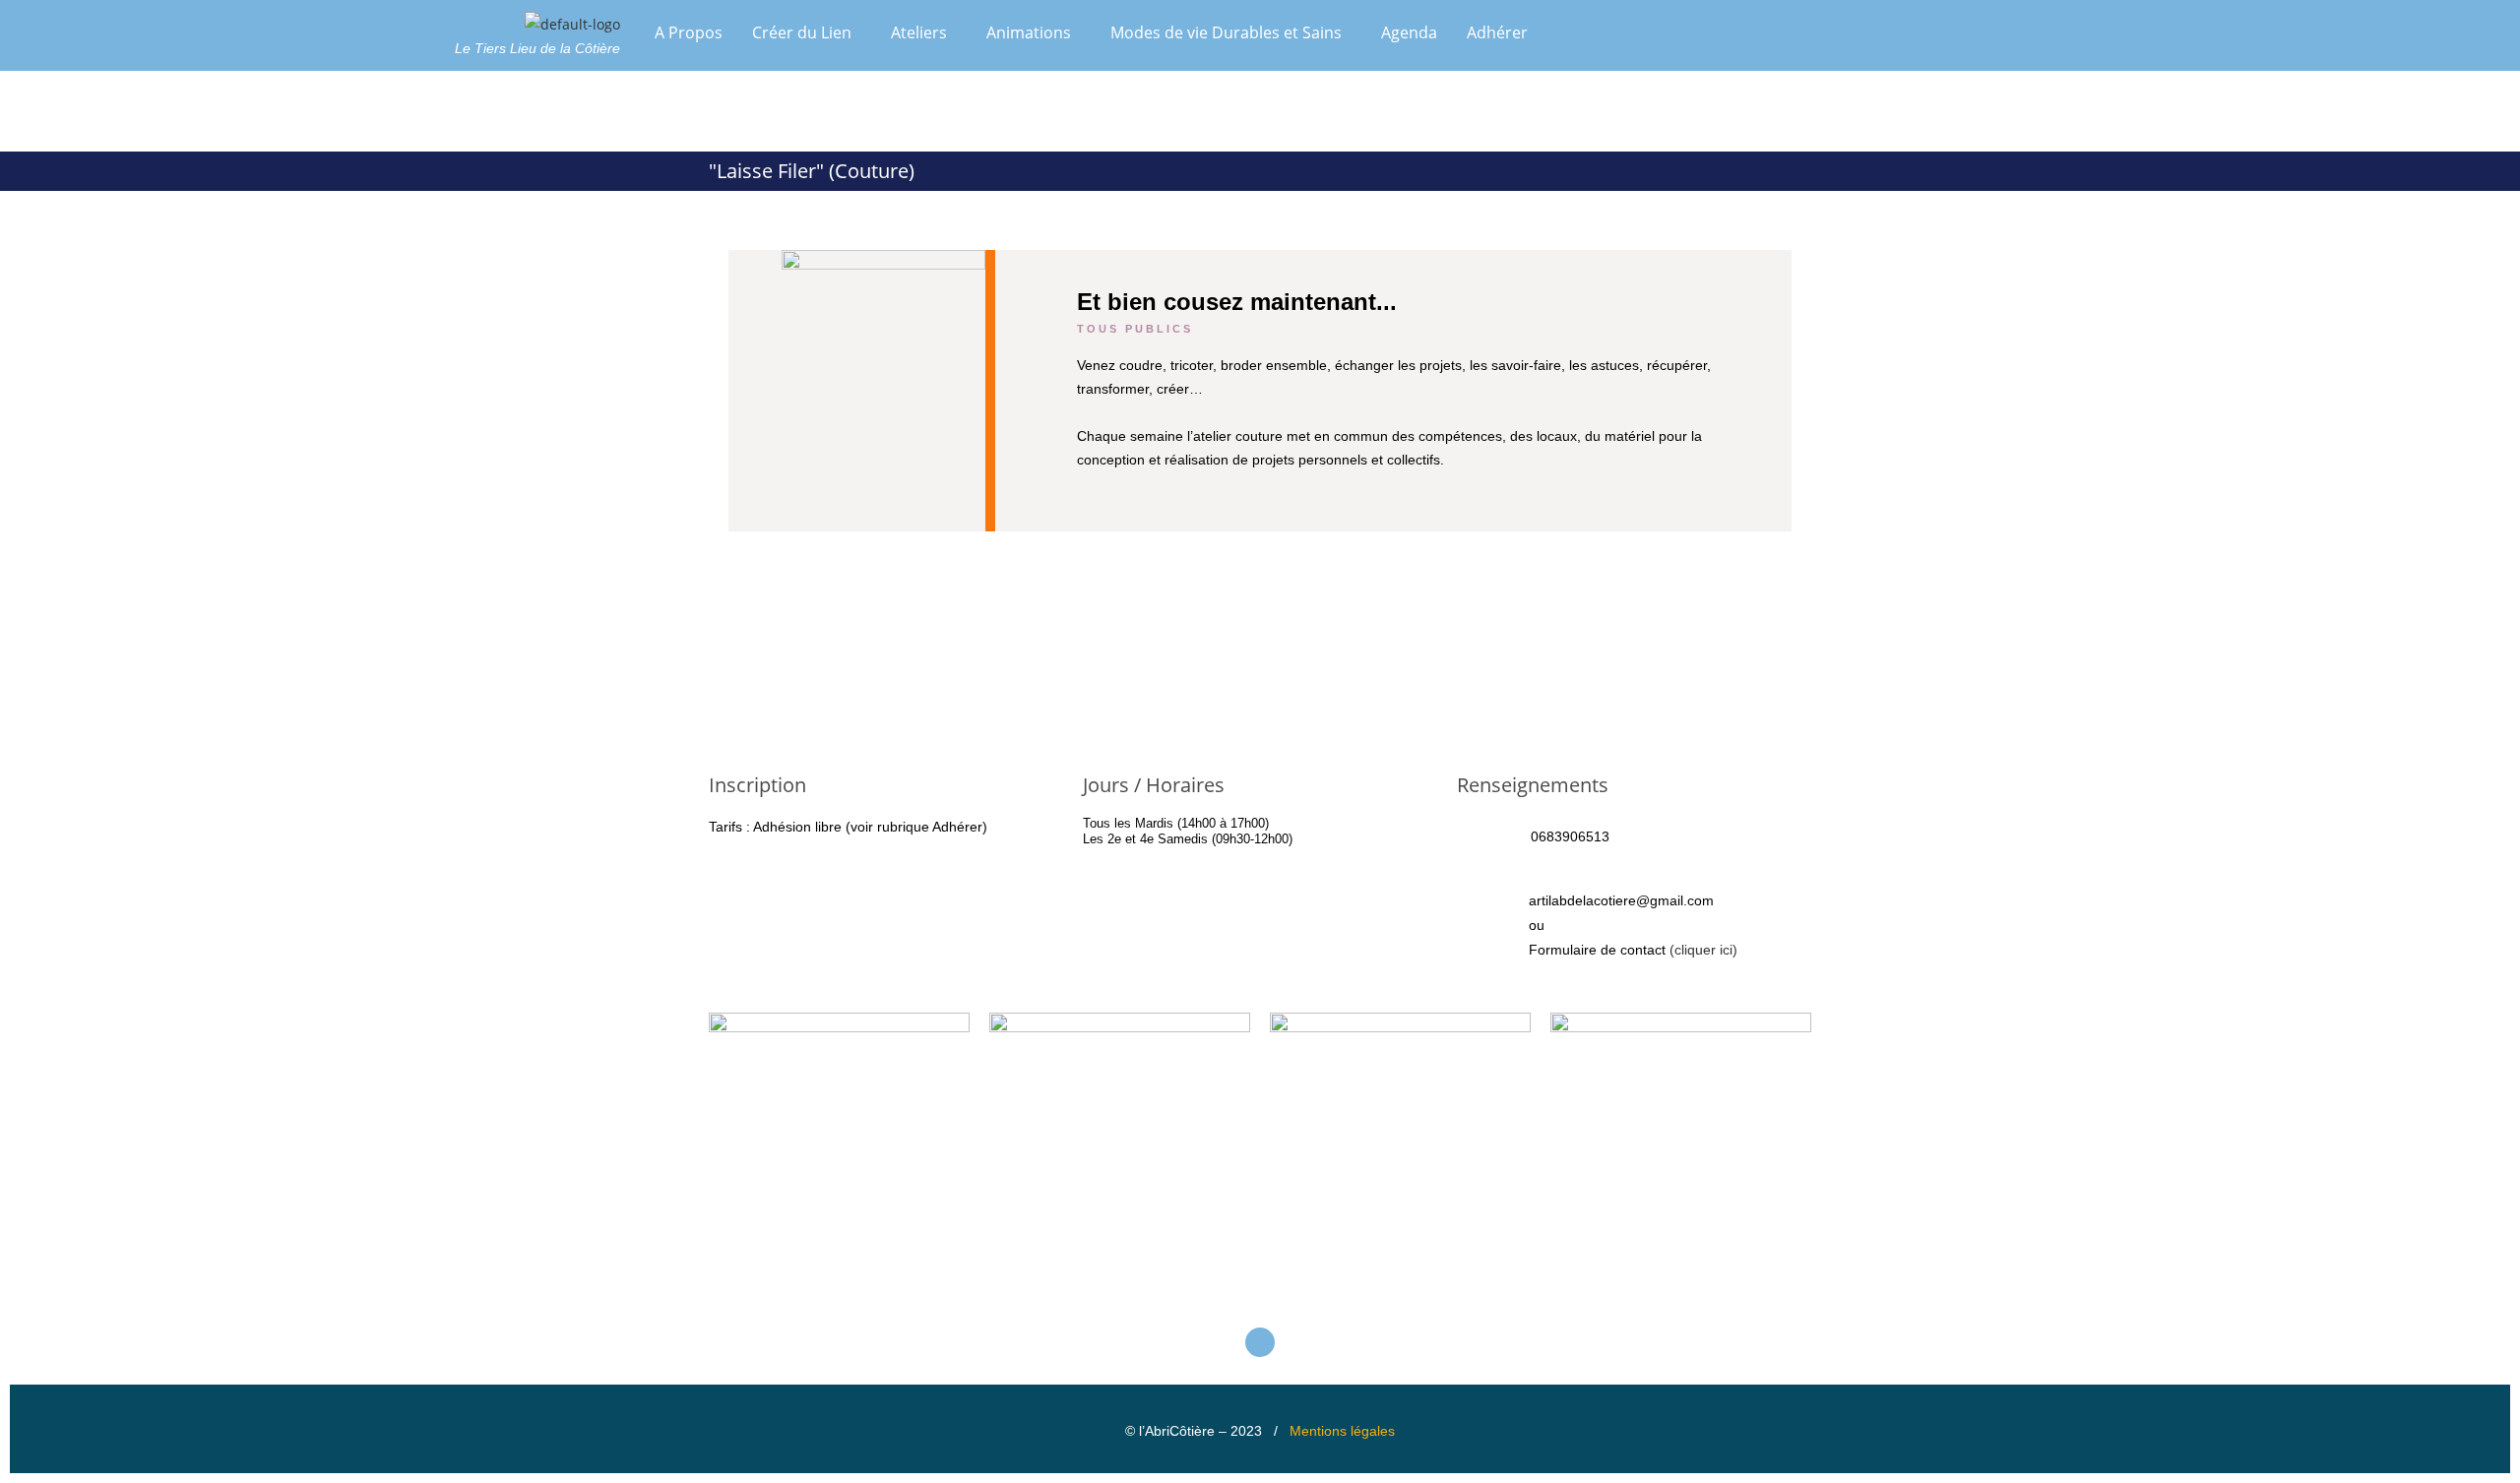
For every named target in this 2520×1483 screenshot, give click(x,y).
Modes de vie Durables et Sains (1226, 32)
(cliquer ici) (1703, 950)
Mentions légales (1342, 1431)
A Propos (689, 32)
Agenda (1409, 32)
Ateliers (919, 32)
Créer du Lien (802, 32)
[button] (807, 32)
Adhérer (1497, 32)
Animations (1029, 32)
